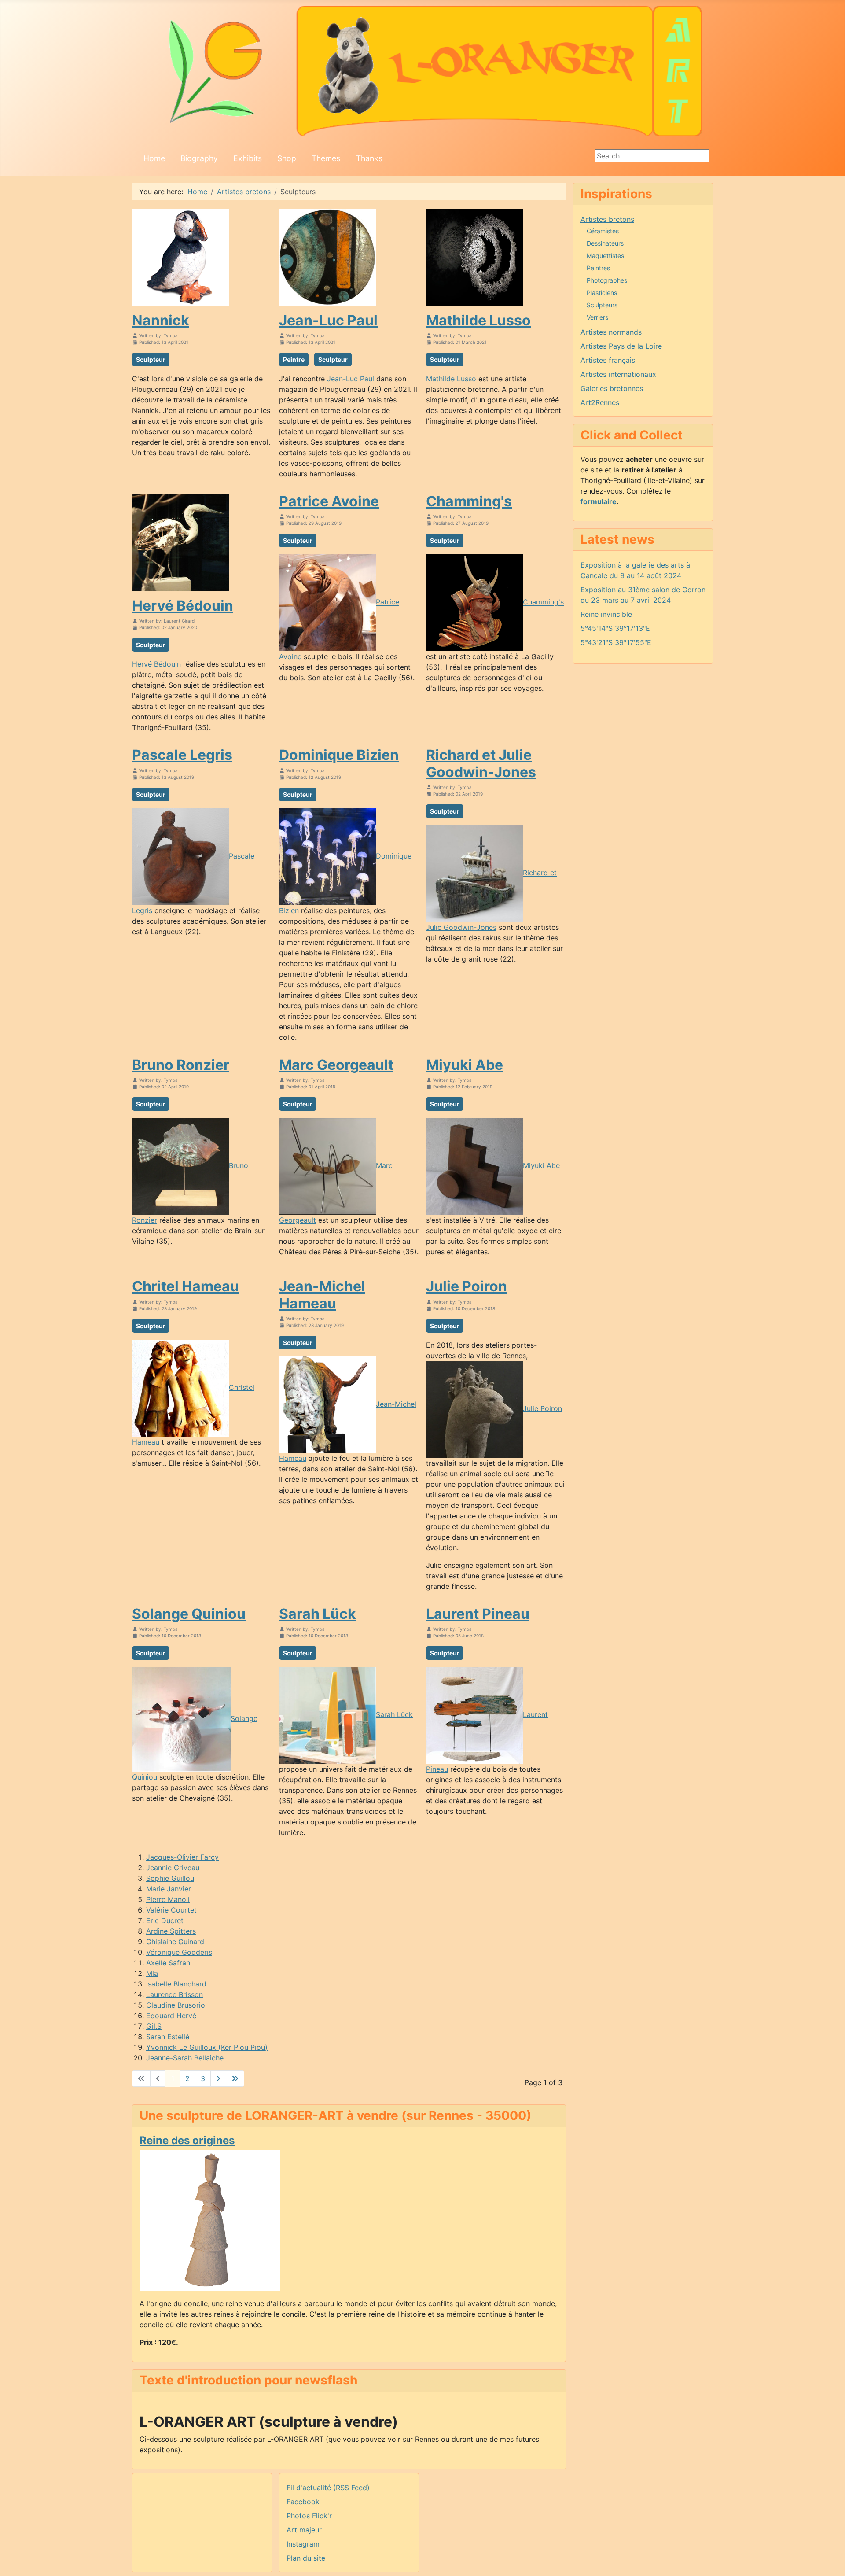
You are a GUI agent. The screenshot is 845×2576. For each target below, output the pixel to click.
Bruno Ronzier (181, 1065)
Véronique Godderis (179, 1952)
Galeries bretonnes (612, 388)
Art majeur (304, 2530)
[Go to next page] (218, 2078)
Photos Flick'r (309, 2516)
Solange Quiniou (189, 1614)
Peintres (598, 268)
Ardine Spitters (171, 1931)
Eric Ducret (165, 1920)
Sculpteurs (602, 305)
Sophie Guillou (170, 1878)
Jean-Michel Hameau (322, 1295)
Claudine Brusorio (176, 2005)
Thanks (369, 158)
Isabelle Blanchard (176, 1984)
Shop (287, 158)
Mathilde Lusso (478, 320)
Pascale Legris (182, 755)
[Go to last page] (235, 2078)
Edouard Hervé (171, 2016)
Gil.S (154, 2026)
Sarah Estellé (168, 2037)
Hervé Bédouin (183, 606)
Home (154, 158)
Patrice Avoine (329, 501)
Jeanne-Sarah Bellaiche (185, 2058)
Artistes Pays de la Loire (621, 346)
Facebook (303, 2502)
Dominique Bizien (339, 755)
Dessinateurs (605, 243)
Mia (152, 1973)
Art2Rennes (600, 402)
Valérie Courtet (171, 1910)
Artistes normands (611, 332)
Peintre (294, 359)
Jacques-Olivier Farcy (182, 1857)
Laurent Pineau (478, 1614)
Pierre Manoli (168, 1899)
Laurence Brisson (175, 1994)
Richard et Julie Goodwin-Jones (481, 763)
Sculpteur (151, 359)
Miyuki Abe (465, 1065)
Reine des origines (187, 2140)
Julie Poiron (467, 1286)
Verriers (597, 317)
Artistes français (608, 360)
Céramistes (603, 231)
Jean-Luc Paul (328, 320)
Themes (326, 158)
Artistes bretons (607, 219)
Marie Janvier (169, 1889)
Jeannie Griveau (173, 1868)
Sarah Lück (318, 1614)
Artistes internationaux (618, 374)
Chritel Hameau (186, 1286)
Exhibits (248, 158)
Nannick (161, 320)
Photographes (607, 280)
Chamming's (469, 501)
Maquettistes (605, 256)
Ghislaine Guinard (175, 1942)
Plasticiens (602, 293)
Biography (199, 158)
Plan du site (306, 2558)
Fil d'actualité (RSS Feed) (328, 2488)
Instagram (303, 2544)
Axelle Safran (168, 1963)
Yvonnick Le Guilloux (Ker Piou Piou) (207, 2047)
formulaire (599, 501)
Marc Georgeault (336, 1065)
